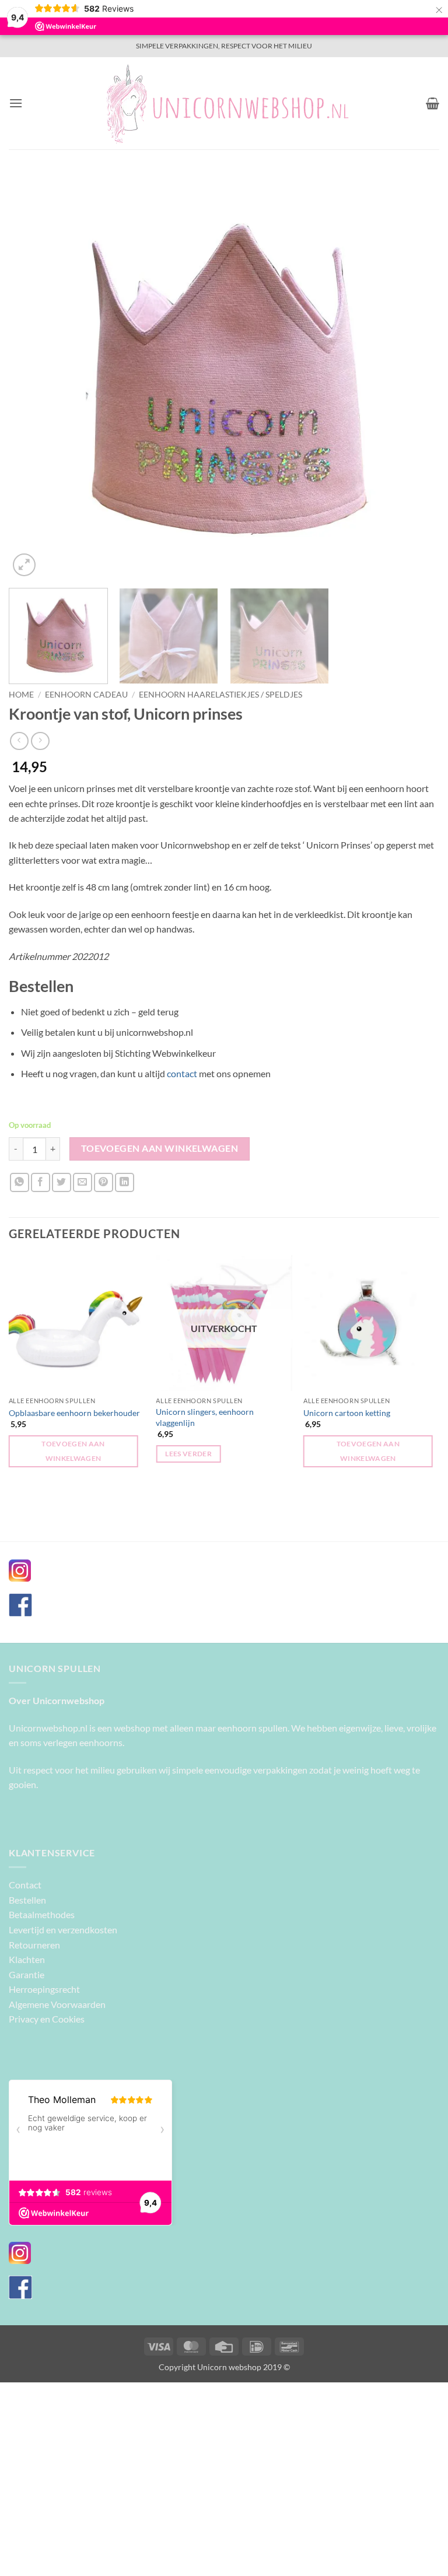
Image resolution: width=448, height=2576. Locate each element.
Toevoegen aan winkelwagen (160, 1148)
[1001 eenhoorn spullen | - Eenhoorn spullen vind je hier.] (224, 103)
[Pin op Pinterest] (104, 1182)
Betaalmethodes (42, 1914)
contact (182, 1073)
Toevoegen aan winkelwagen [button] (73, 1451)
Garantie (27, 1974)
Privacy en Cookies (47, 2019)
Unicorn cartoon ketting (347, 1413)
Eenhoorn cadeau (86, 695)
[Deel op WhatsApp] (20, 1182)
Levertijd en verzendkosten (63, 1930)
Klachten (27, 1959)
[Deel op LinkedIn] (125, 1182)
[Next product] (19, 741)
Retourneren (34, 1945)
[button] (16, 103)
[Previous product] (40, 741)
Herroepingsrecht (44, 1989)
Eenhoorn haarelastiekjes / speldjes (220, 695)
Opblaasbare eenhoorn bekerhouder (74, 1413)
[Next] (416, 376)
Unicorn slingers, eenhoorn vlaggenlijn (205, 1417)
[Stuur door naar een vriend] (83, 1182)
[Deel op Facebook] (41, 1182)
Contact (25, 1885)
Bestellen (27, 1900)
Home (21, 695)
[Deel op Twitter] (62, 1182)
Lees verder (188, 1454)
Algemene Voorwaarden (57, 2004)
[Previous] (32, 376)
